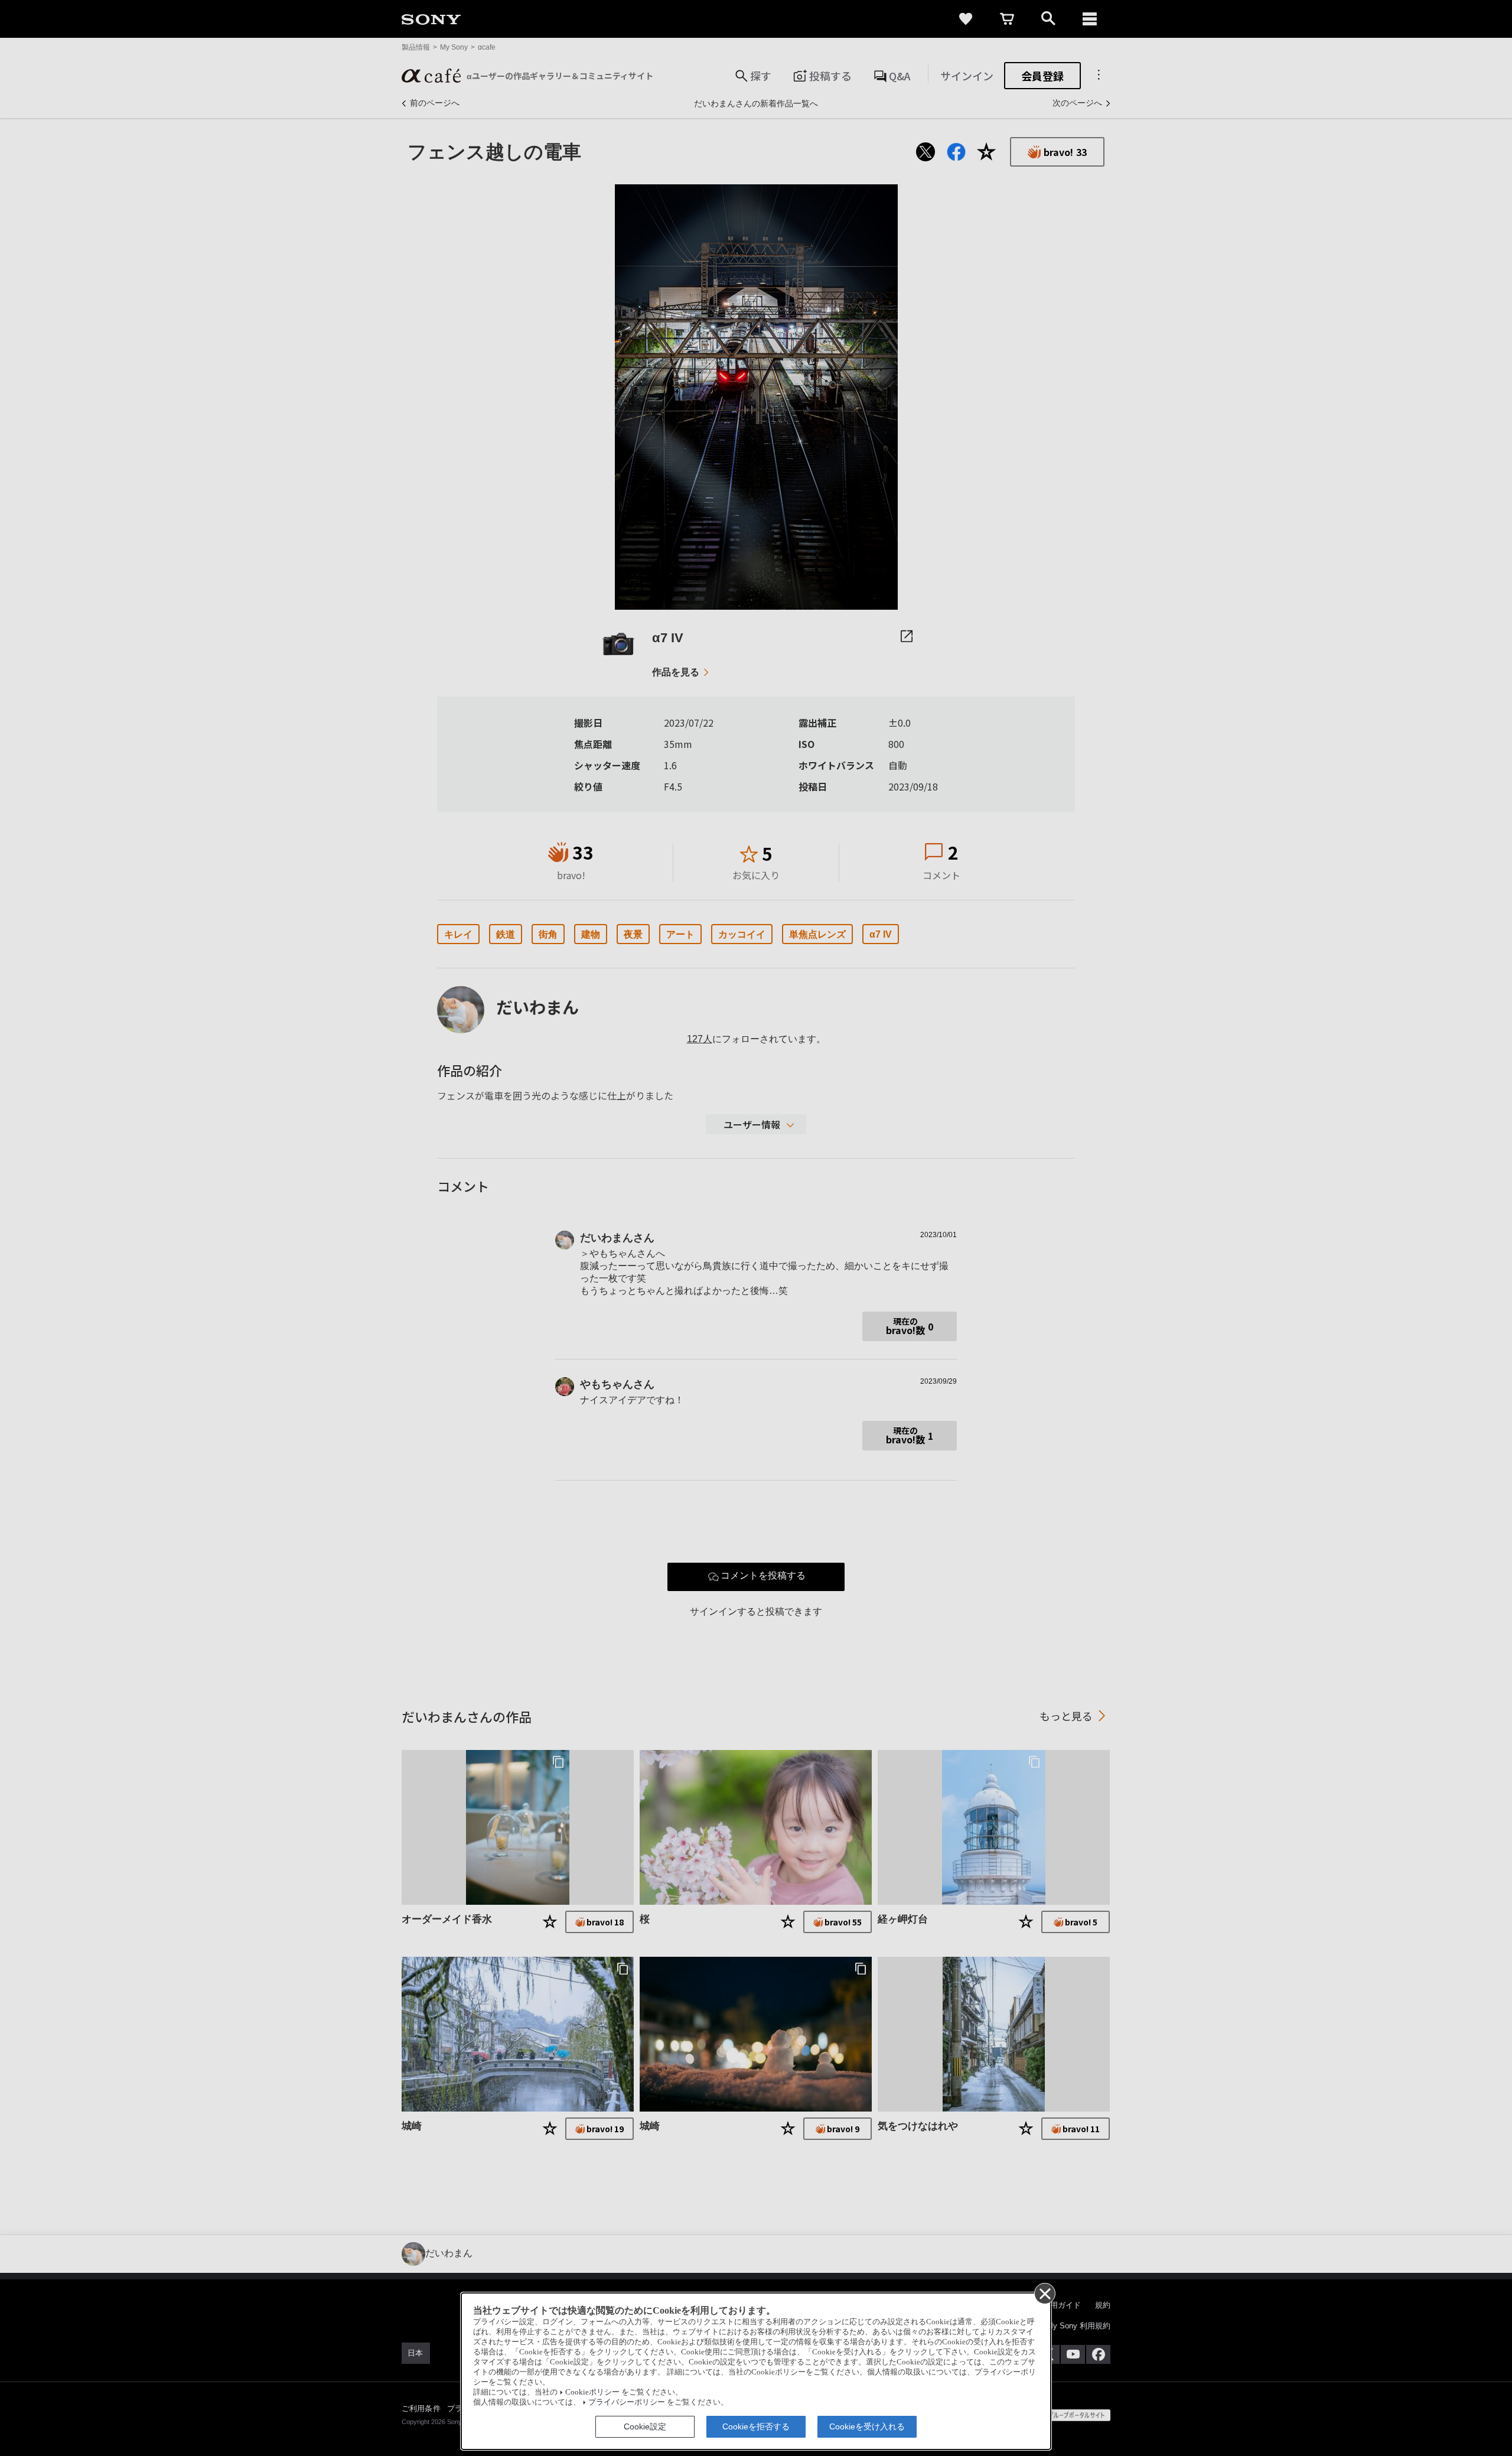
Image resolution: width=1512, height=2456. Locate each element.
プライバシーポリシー (627, 2402)
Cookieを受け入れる (867, 2426)
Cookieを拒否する (756, 2426)
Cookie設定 (645, 2426)
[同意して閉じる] (1044, 2293)
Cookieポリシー (592, 2392)
